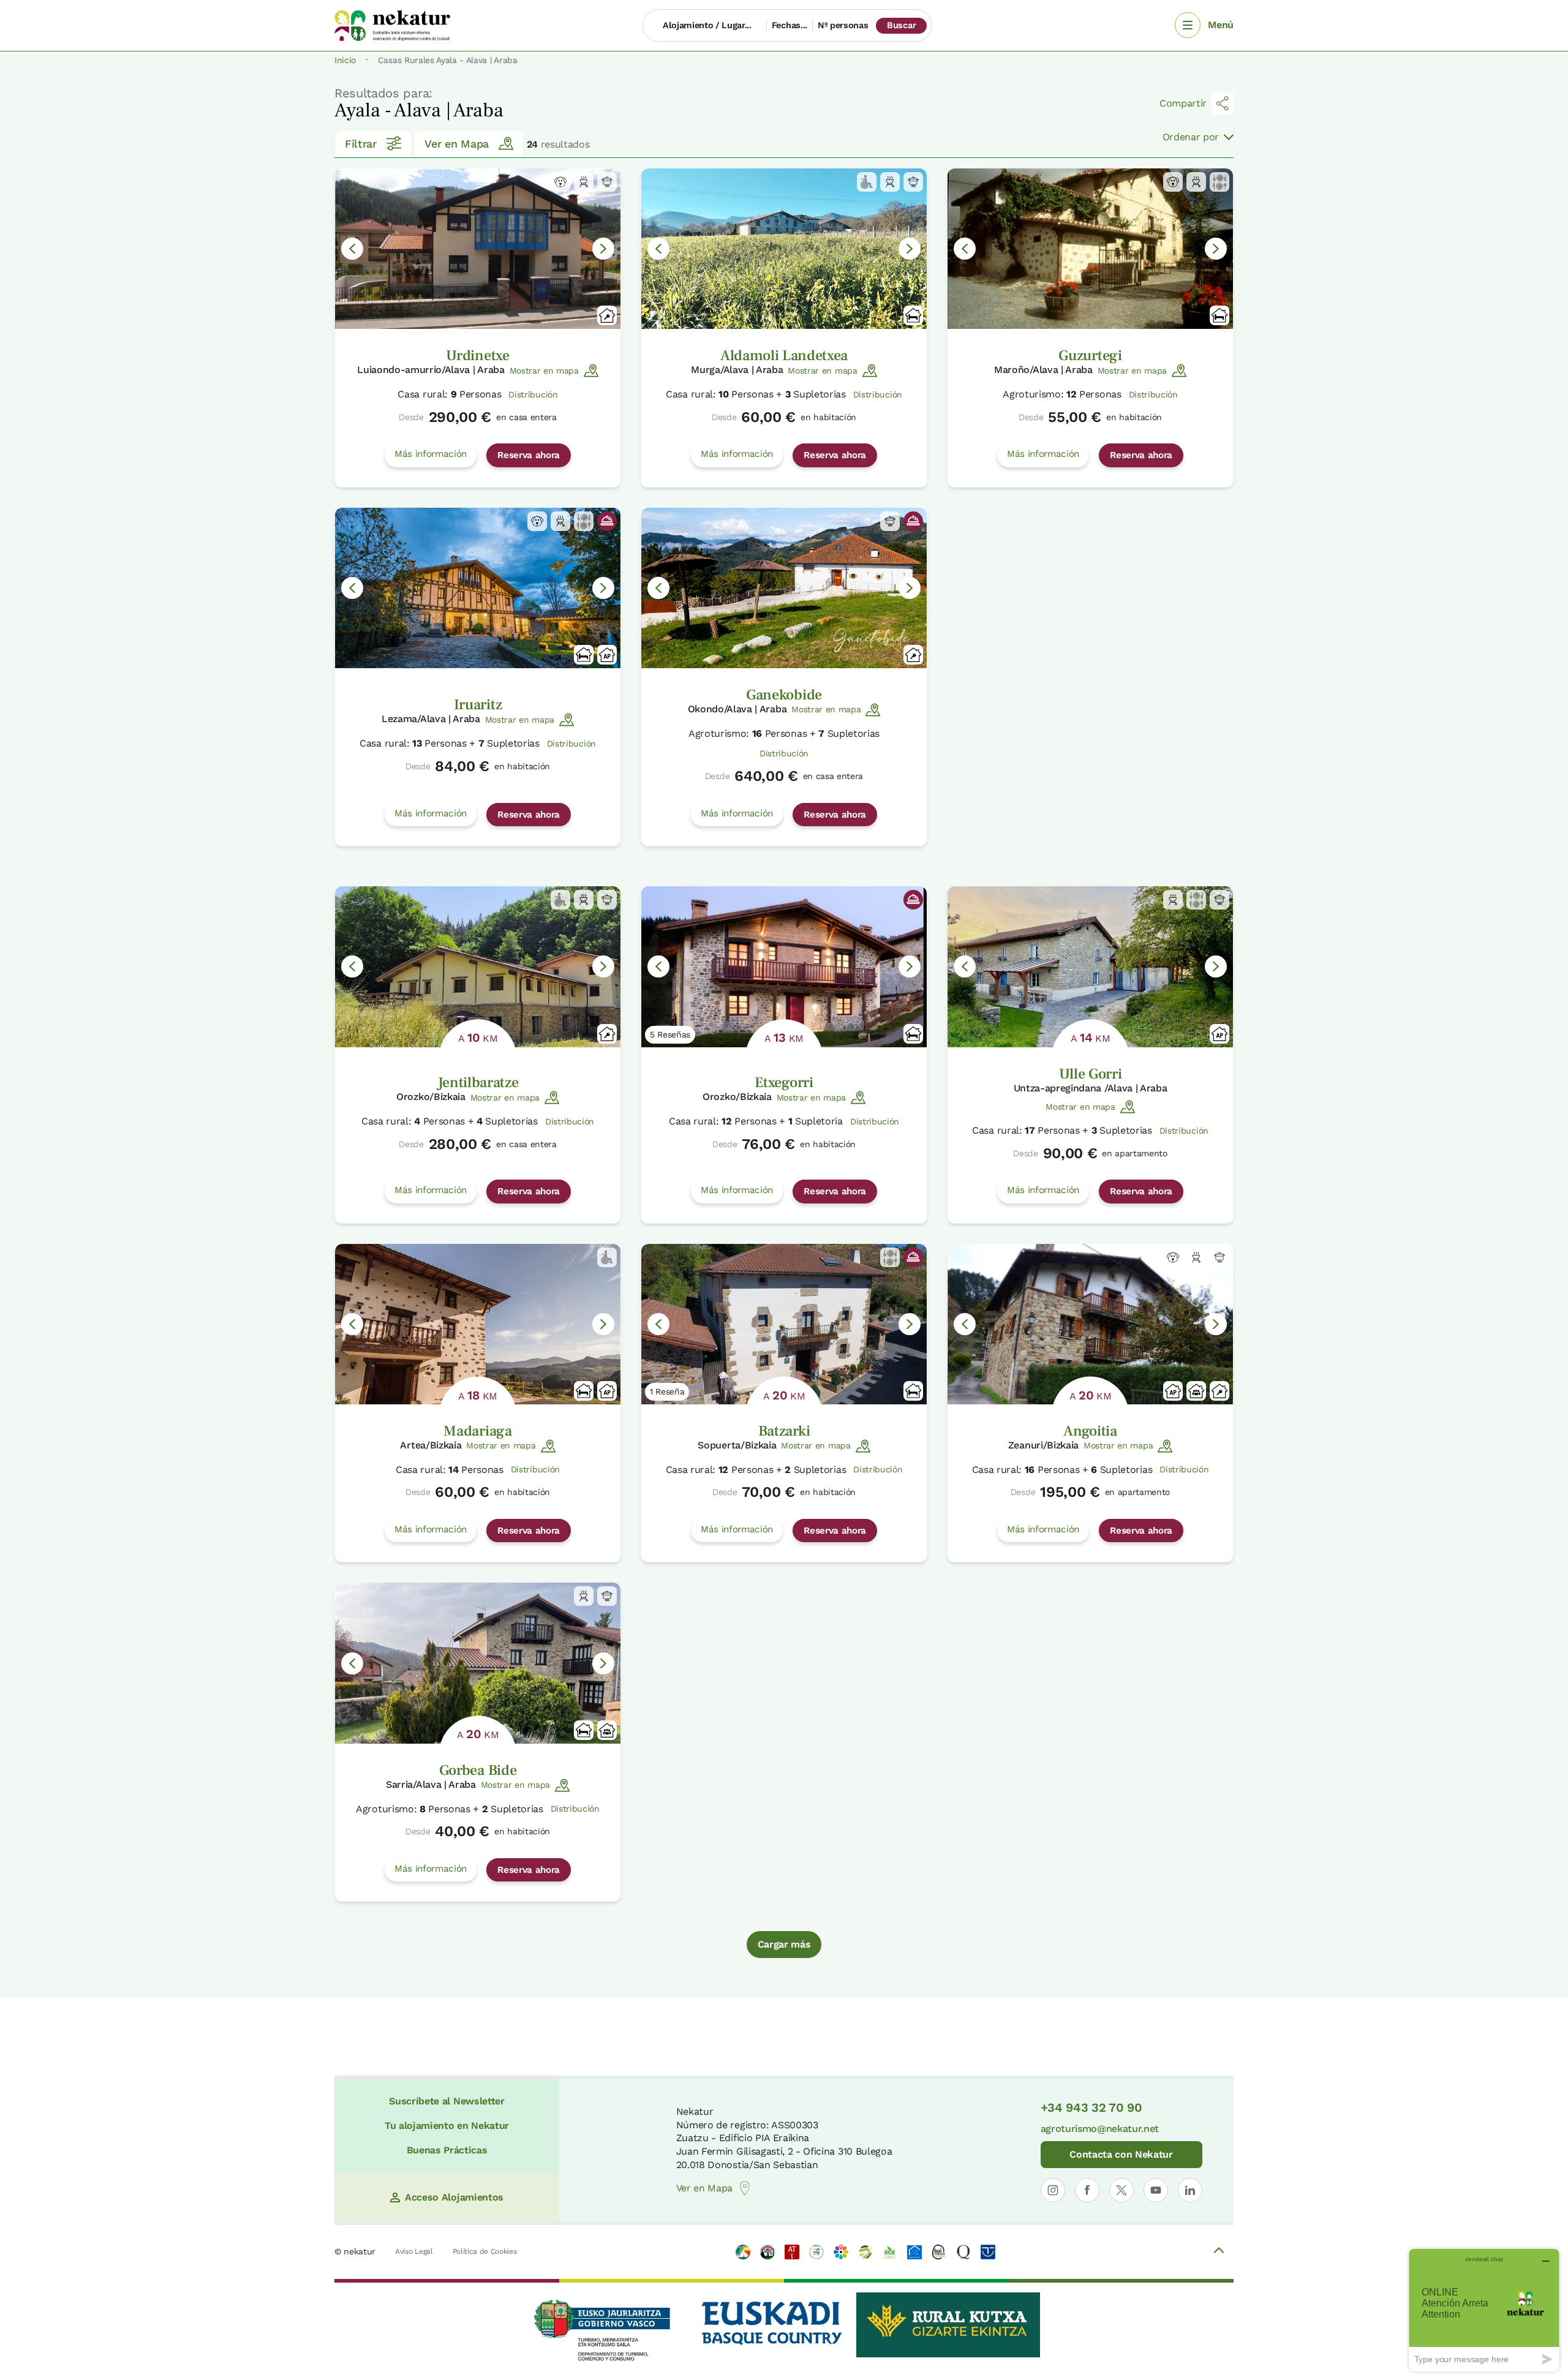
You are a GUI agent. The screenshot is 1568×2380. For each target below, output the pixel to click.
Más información (431, 454)
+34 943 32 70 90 (1091, 2107)
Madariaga (477, 1431)
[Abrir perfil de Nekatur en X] (1121, 2190)
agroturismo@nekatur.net (1100, 2129)
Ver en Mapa (456, 144)
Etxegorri (784, 1083)
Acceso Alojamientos (454, 2197)
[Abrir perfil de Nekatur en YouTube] (1156, 2190)
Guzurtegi (1090, 356)
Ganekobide (784, 695)
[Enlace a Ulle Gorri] (1090, 966)
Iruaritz (478, 705)
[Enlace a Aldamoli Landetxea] (784, 249)
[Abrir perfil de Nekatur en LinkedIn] (1190, 2190)
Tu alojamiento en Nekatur (447, 2126)
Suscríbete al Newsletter (447, 2101)
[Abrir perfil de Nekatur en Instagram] (1053, 2190)
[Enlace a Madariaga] (478, 1324)
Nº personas (843, 25)
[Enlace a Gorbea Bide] (478, 1663)
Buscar (901, 25)
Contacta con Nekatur (1121, 2154)
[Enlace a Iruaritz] (478, 588)
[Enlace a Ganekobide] (784, 588)
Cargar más (784, 1944)
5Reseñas (670, 1034)
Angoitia (1090, 1431)
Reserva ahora (529, 455)
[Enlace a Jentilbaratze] (478, 966)
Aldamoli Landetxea (784, 356)
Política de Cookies (485, 2251)
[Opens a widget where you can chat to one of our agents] (1484, 2310)
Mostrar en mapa (544, 371)
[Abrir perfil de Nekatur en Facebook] (1087, 2190)
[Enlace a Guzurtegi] (1090, 249)
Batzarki (784, 1431)
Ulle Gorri (1091, 1074)
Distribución (533, 394)
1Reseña (667, 1391)
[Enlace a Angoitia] (1090, 1324)
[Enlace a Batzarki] (784, 1324)
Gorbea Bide (478, 1770)
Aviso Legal (414, 2251)
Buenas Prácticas (447, 2150)
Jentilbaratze (478, 1083)
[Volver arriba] (1219, 2252)
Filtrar (361, 144)
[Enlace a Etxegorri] (784, 966)
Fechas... (790, 25)
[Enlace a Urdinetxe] (478, 249)
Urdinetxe (477, 356)
